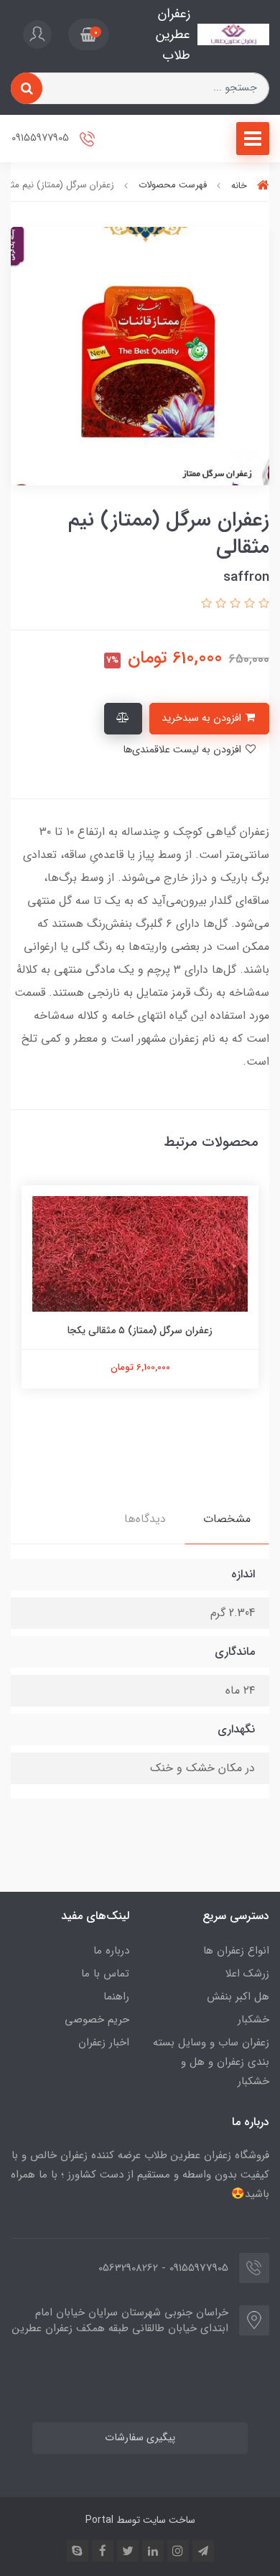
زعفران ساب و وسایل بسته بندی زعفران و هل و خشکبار (211, 2062)
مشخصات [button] (227, 1519)
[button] (89, 34)
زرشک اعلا (247, 1974)
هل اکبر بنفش (238, 1997)
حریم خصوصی (97, 2020)
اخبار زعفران (104, 2043)
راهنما (116, 1997)
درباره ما (111, 1951)
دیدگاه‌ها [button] (145, 1519)
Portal (99, 2520)
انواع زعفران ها (236, 1951)
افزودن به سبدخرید (203, 718)
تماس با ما (105, 1974)
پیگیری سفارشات (140, 2438)
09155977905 (42, 139)
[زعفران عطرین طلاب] (233, 34)
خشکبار (253, 2020)
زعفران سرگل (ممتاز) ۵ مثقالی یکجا (140, 1330)
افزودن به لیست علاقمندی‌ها (183, 750)
